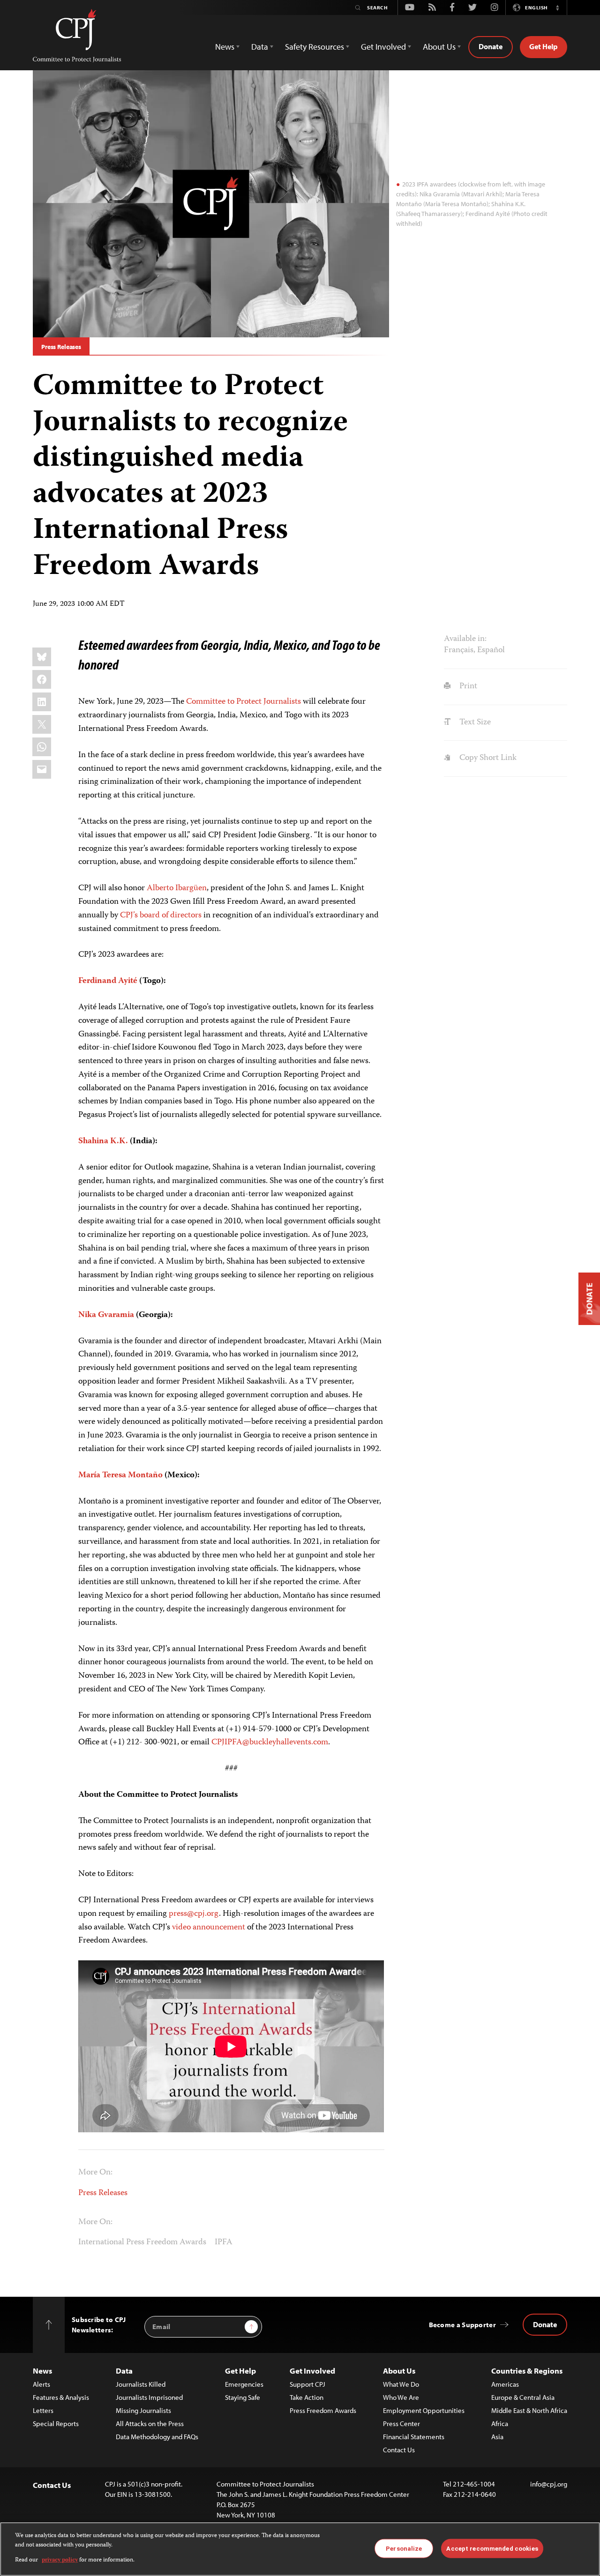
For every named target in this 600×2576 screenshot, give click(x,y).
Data (124, 2371)
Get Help (544, 46)
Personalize (404, 2548)
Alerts (41, 2384)
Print (467, 686)
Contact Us (399, 2450)
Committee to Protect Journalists (244, 702)
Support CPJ (307, 2384)
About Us (399, 2371)
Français (459, 650)
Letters (43, 2410)
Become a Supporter (462, 2325)
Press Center (401, 2423)
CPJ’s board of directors (161, 916)
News (42, 2371)
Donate (491, 46)
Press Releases (61, 347)
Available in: (465, 639)
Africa (500, 2423)
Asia (497, 2437)
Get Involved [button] (383, 47)
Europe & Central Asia (523, 2397)
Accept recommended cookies (492, 2548)
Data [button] (260, 47)
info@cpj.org (549, 2484)
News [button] (225, 47)
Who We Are (401, 2397)
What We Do (401, 2384)
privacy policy (60, 2560)
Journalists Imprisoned (149, 2397)
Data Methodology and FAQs (157, 2437)
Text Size (474, 722)
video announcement (209, 1928)
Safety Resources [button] (315, 47)
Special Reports (56, 2423)
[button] (557, 7)
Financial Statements (414, 2437)
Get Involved (312, 2371)
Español (491, 650)
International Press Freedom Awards (142, 2242)
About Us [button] (439, 47)
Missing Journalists (143, 2410)
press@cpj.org (194, 1914)
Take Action (307, 2397)
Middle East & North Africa (529, 2410)
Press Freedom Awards (323, 2410)
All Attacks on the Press (150, 2423)
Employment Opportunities (424, 2410)
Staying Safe (243, 2397)
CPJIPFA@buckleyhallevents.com (270, 1742)
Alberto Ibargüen (177, 888)
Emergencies (244, 2384)
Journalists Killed (141, 2384)
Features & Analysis (61, 2397)
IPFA (224, 2242)
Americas (505, 2384)
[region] (300, 2549)
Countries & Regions (527, 2371)
